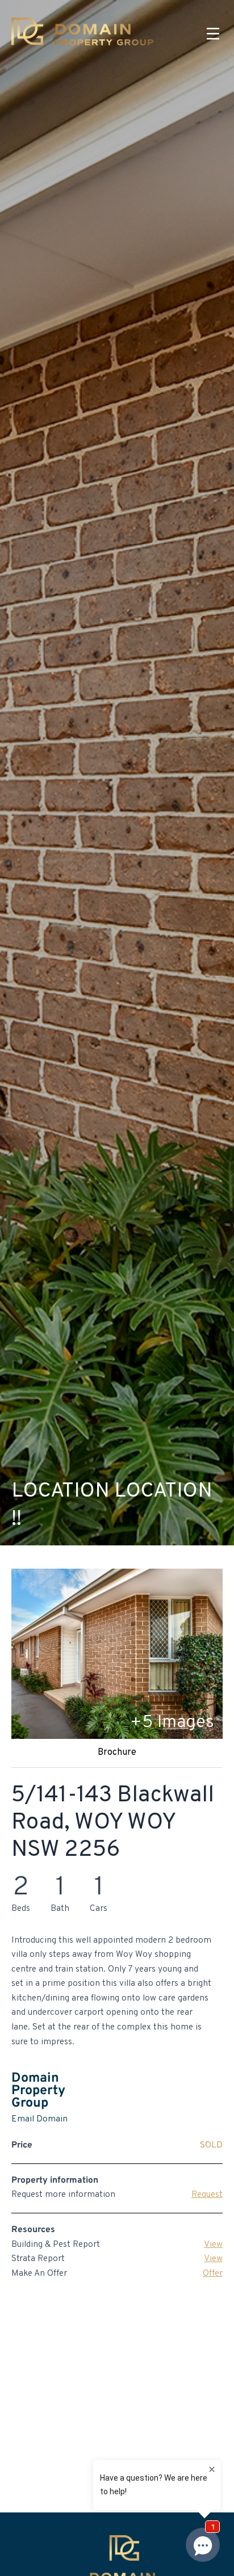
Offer (213, 2274)
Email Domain (39, 2119)
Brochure (117, 1753)
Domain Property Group (38, 2091)
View (213, 2245)
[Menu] (213, 34)
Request (207, 2195)
